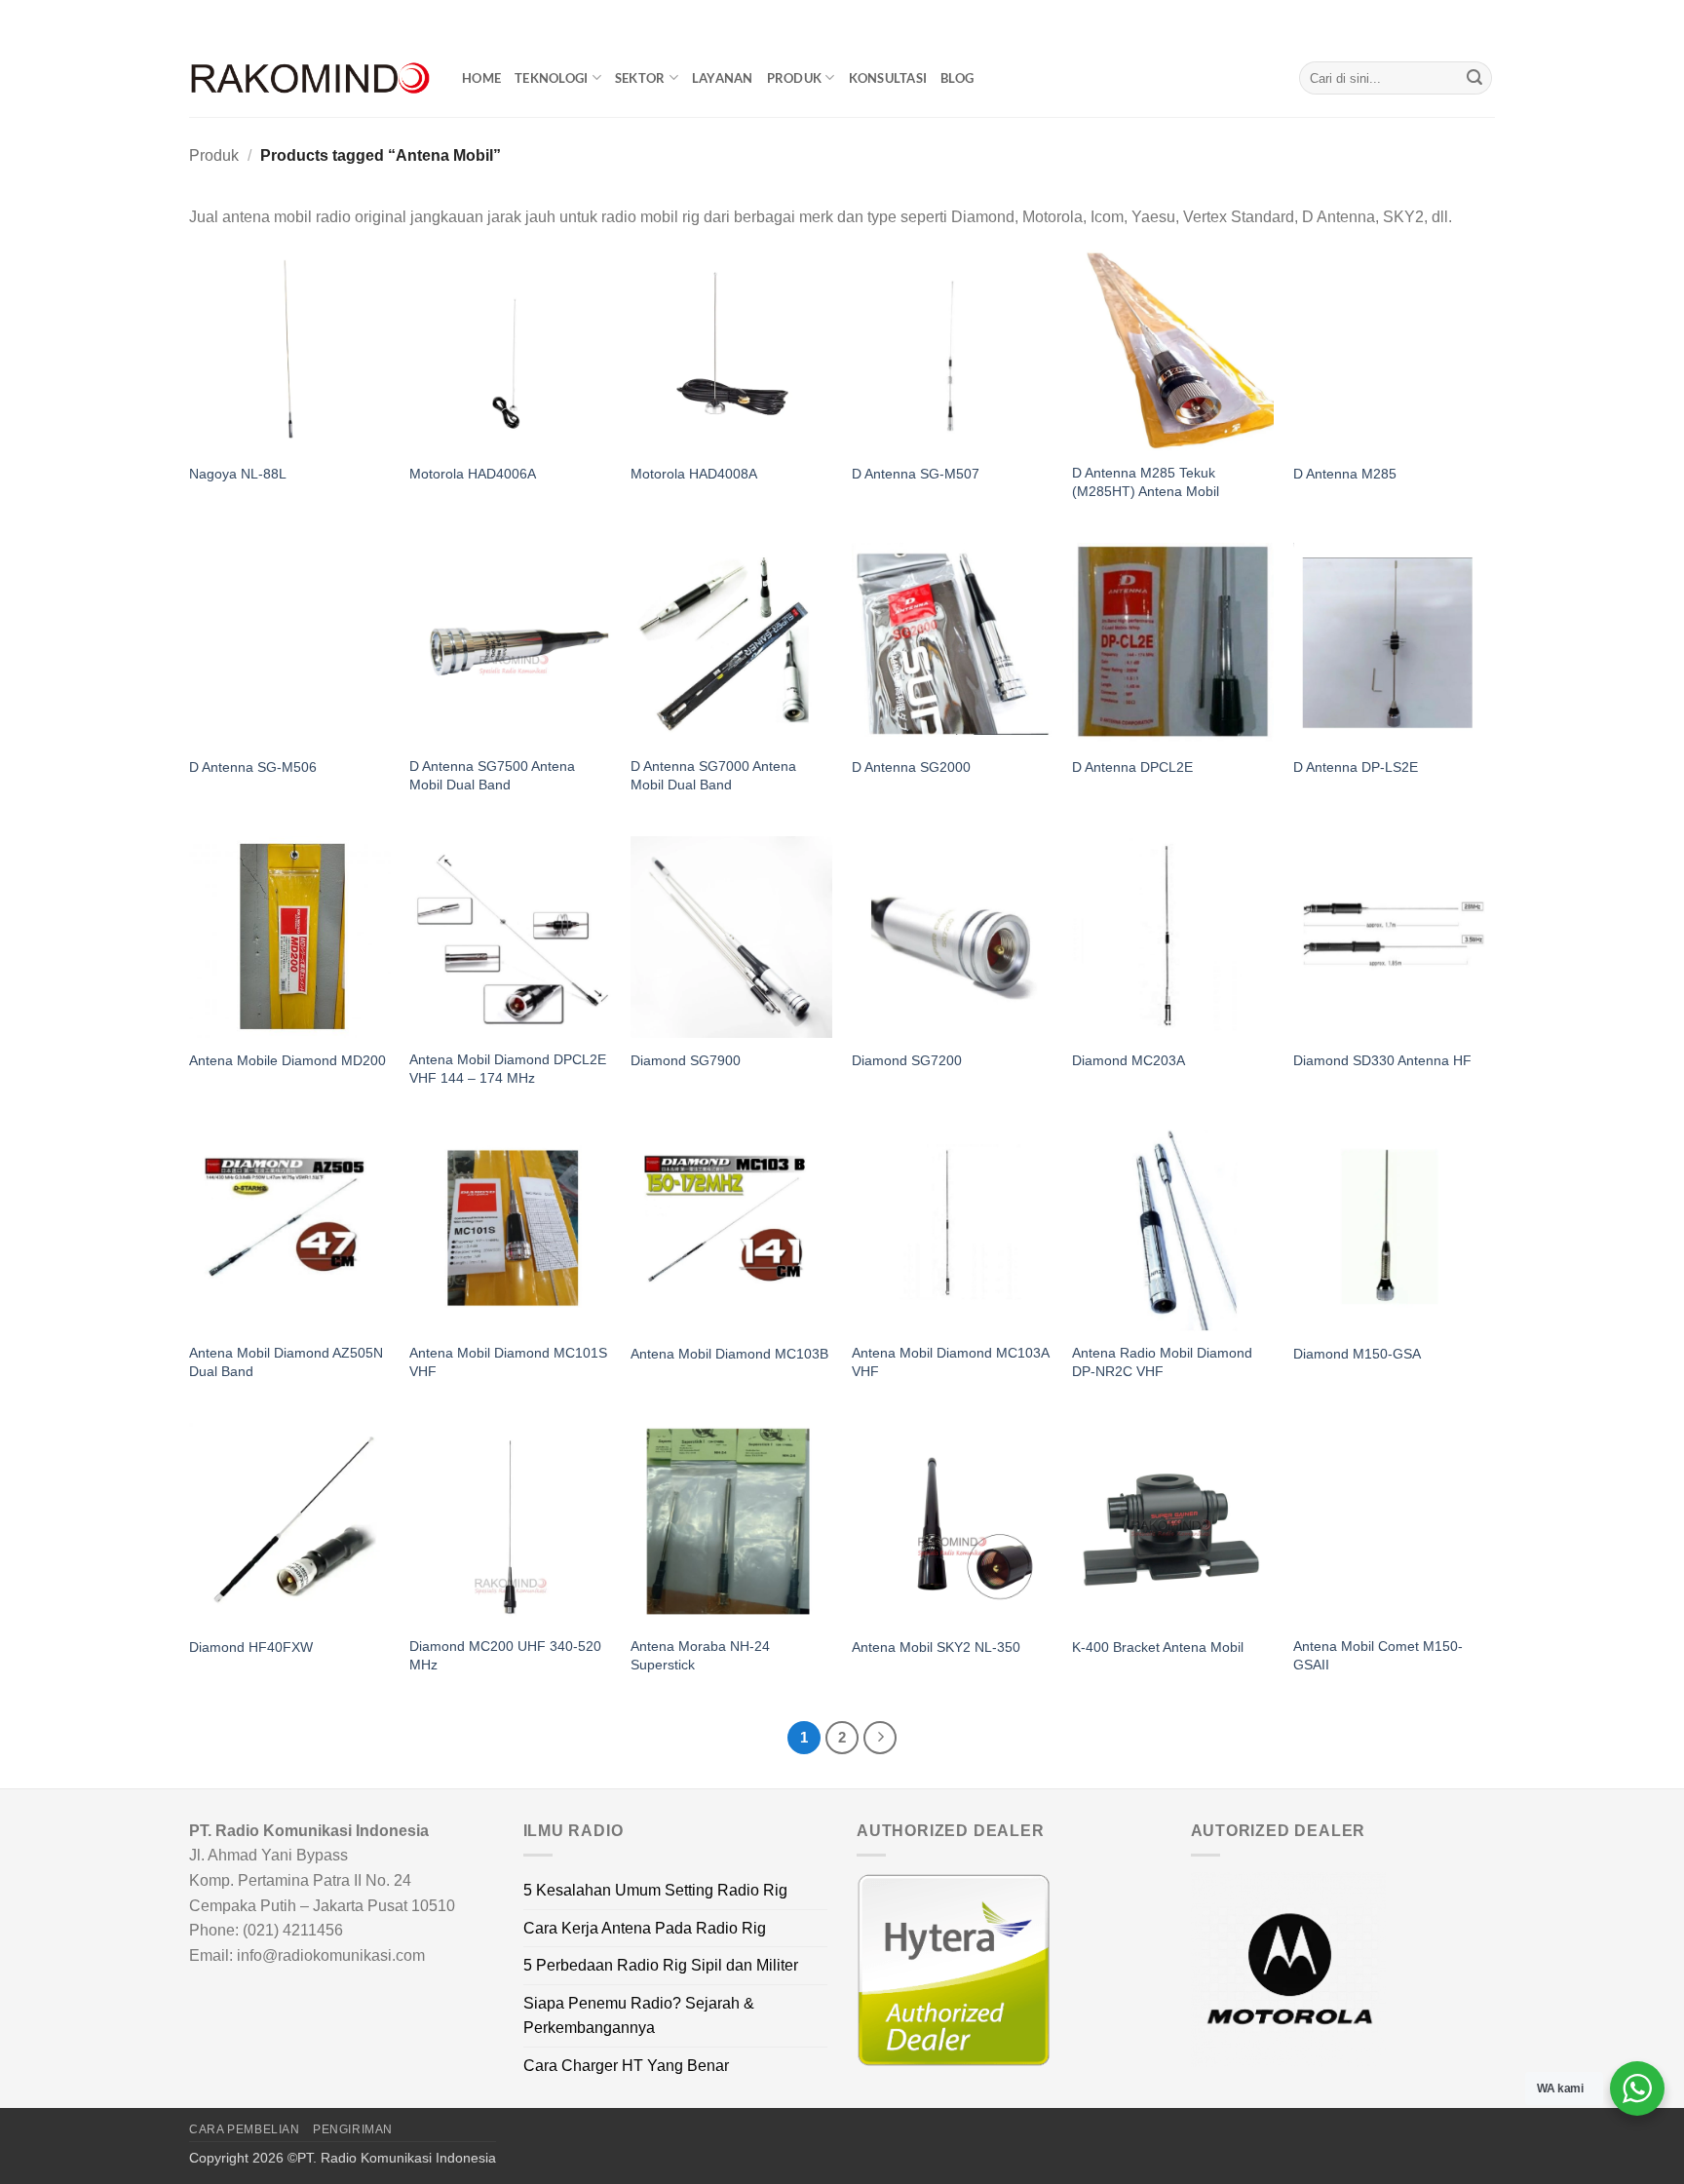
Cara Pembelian (245, 2129)
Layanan (723, 78)
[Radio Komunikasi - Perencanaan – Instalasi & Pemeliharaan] (311, 78)
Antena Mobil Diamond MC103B (729, 1354)
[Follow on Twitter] (1467, 19)
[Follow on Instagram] (1448, 19)
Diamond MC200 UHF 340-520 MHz (505, 1655)
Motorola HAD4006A (473, 474)
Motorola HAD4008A (694, 474)
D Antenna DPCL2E (1132, 767)
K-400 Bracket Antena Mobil (1158, 1647)
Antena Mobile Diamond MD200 (287, 1060)
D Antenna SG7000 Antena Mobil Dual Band (713, 775)
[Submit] (1474, 78)
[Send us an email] (1485, 19)
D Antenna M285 (1345, 474)
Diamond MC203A (1129, 1060)
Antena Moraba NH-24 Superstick (700, 1655)
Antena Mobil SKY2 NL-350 (936, 1647)
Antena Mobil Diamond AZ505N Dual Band (286, 1362)
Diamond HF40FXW (251, 1647)
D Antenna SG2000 (911, 767)
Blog (957, 78)
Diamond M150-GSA (1357, 1354)
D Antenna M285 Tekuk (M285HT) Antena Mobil (1146, 482)
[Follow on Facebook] (1430, 19)
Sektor (640, 78)
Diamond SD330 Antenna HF (1382, 1060)
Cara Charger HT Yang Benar (626, 2066)
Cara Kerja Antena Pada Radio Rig (645, 1928)
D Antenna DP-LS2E (1356, 767)
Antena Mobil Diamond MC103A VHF (950, 1362)
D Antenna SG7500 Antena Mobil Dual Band (492, 775)
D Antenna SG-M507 (916, 474)
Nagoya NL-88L (238, 474)
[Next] (880, 1738)
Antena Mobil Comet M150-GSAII (1378, 1655)
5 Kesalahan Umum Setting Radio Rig (655, 1890)
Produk (795, 78)
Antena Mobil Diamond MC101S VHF (508, 1362)
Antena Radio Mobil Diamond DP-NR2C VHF (1162, 1362)
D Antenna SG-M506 (253, 767)
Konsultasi (888, 78)
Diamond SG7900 (686, 1060)
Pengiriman (353, 2129)
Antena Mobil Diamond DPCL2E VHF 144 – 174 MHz (508, 1069)
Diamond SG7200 (907, 1060)
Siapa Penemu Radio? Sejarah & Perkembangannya (639, 2016)
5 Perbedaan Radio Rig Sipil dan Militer (661, 1965)
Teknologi (551, 78)
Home (481, 78)
